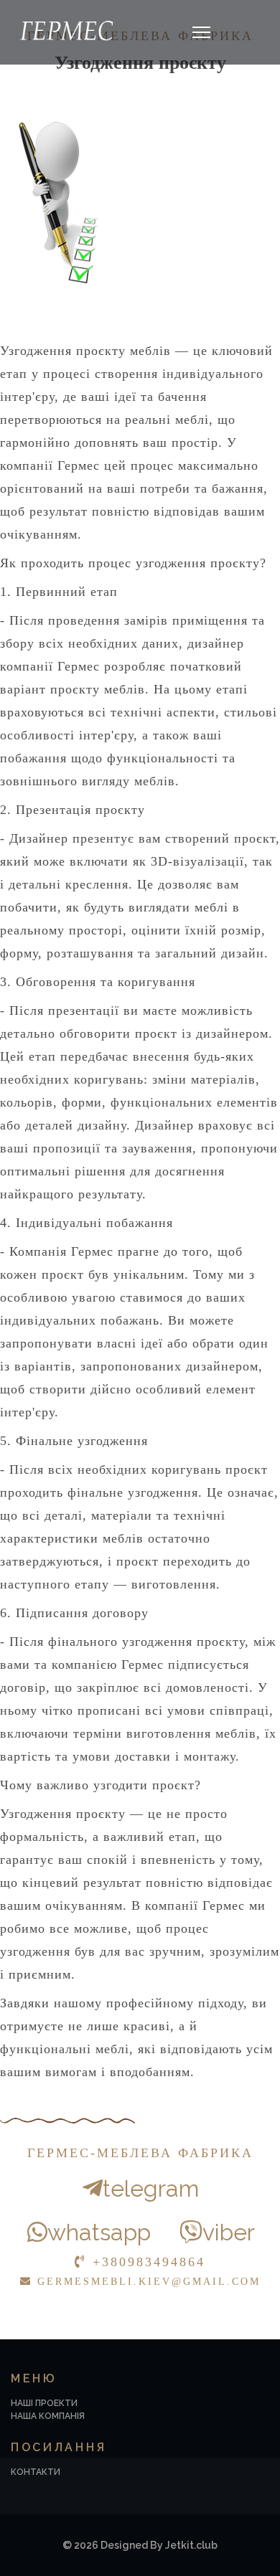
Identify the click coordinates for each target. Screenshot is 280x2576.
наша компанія (48, 2416)
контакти (36, 2472)
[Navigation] (201, 32)
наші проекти (44, 2403)
